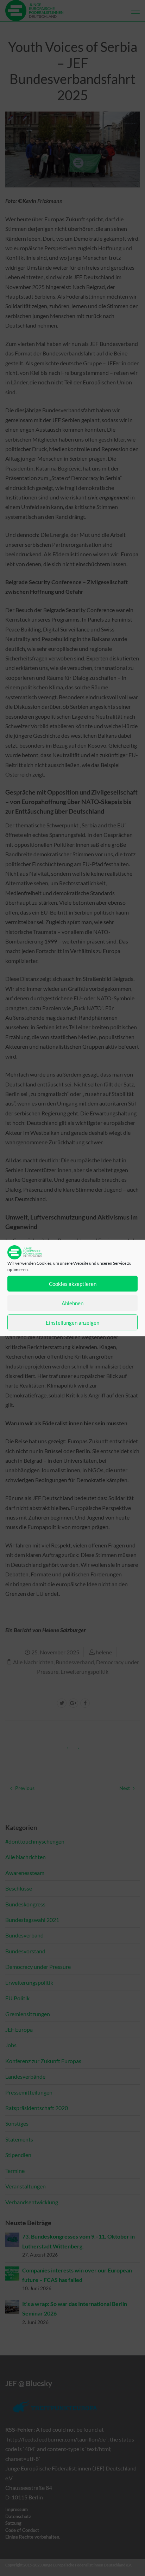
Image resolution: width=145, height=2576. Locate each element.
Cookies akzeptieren (73, 1284)
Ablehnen (72, 1303)
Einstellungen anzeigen (72, 1323)
